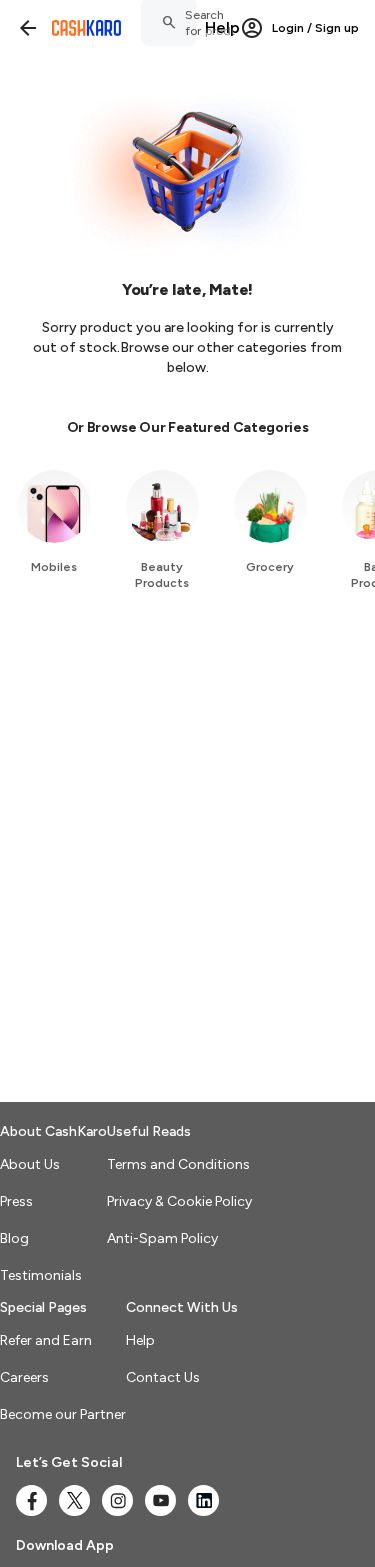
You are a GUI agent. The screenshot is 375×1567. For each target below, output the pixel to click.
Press (16, 1201)
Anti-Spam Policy (162, 1238)
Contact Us (163, 1377)
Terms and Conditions (178, 1164)
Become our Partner (63, 1414)
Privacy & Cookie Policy (179, 1201)
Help (222, 27)
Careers (24, 1377)
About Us (30, 1164)
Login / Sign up (315, 28)
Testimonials (41, 1275)
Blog (14, 1238)
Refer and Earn (46, 1340)
